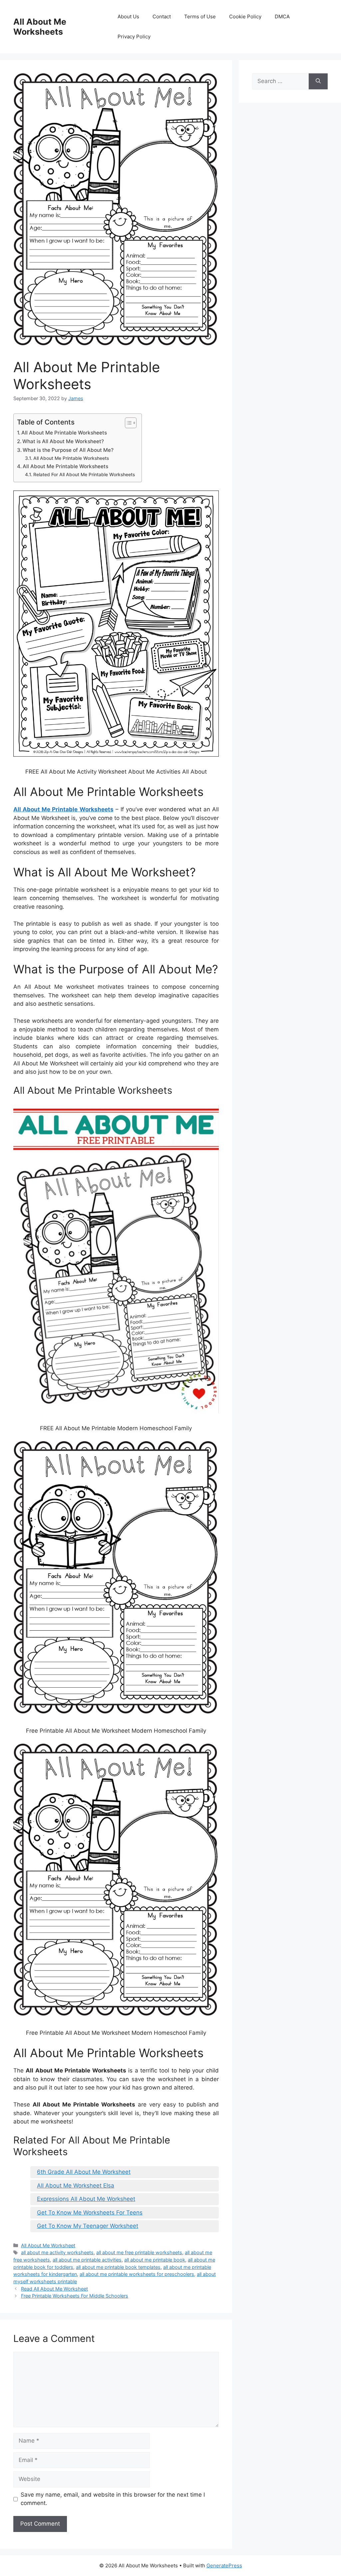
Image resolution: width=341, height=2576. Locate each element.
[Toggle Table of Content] (127, 423)
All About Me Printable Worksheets (64, 433)
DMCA (282, 17)
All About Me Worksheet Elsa (76, 2186)
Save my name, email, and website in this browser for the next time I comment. (113, 2499)
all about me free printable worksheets (139, 2252)
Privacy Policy (134, 37)
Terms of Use (200, 17)
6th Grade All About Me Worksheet (84, 2172)
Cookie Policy (245, 17)
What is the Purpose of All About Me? (68, 450)
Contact (162, 17)
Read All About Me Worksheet (54, 2289)
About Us (128, 17)
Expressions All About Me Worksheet (86, 2199)
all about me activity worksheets (57, 2252)
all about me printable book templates (118, 2267)
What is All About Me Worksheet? (63, 441)
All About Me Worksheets (40, 27)
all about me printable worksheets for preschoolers (137, 2274)
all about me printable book (155, 2260)
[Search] (318, 81)
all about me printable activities (87, 2260)
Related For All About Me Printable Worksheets (84, 475)
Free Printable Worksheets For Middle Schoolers (75, 2296)
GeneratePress (224, 2565)
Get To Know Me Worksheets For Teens (90, 2213)
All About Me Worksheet (48, 2245)
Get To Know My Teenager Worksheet (88, 2226)
